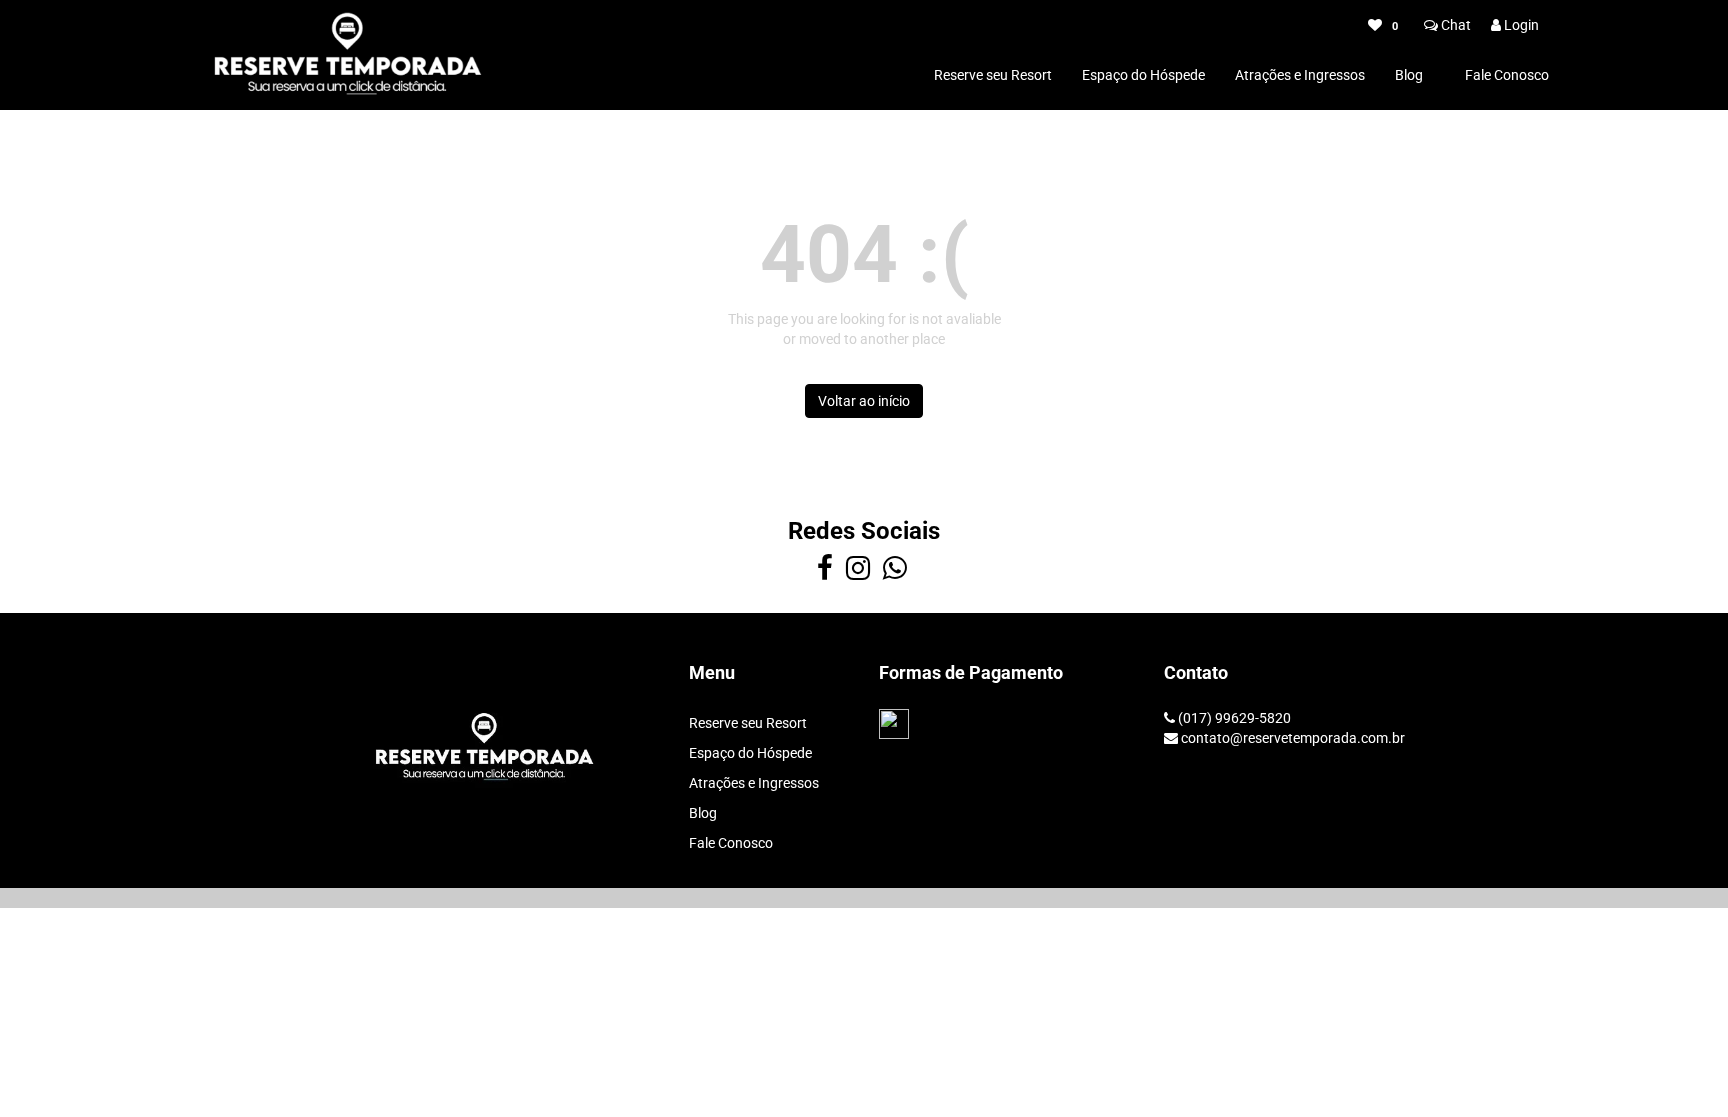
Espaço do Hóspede (1143, 75)
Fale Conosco (1507, 75)
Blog (1409, 75)
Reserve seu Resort (993, 75)
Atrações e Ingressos (1300, 75)
